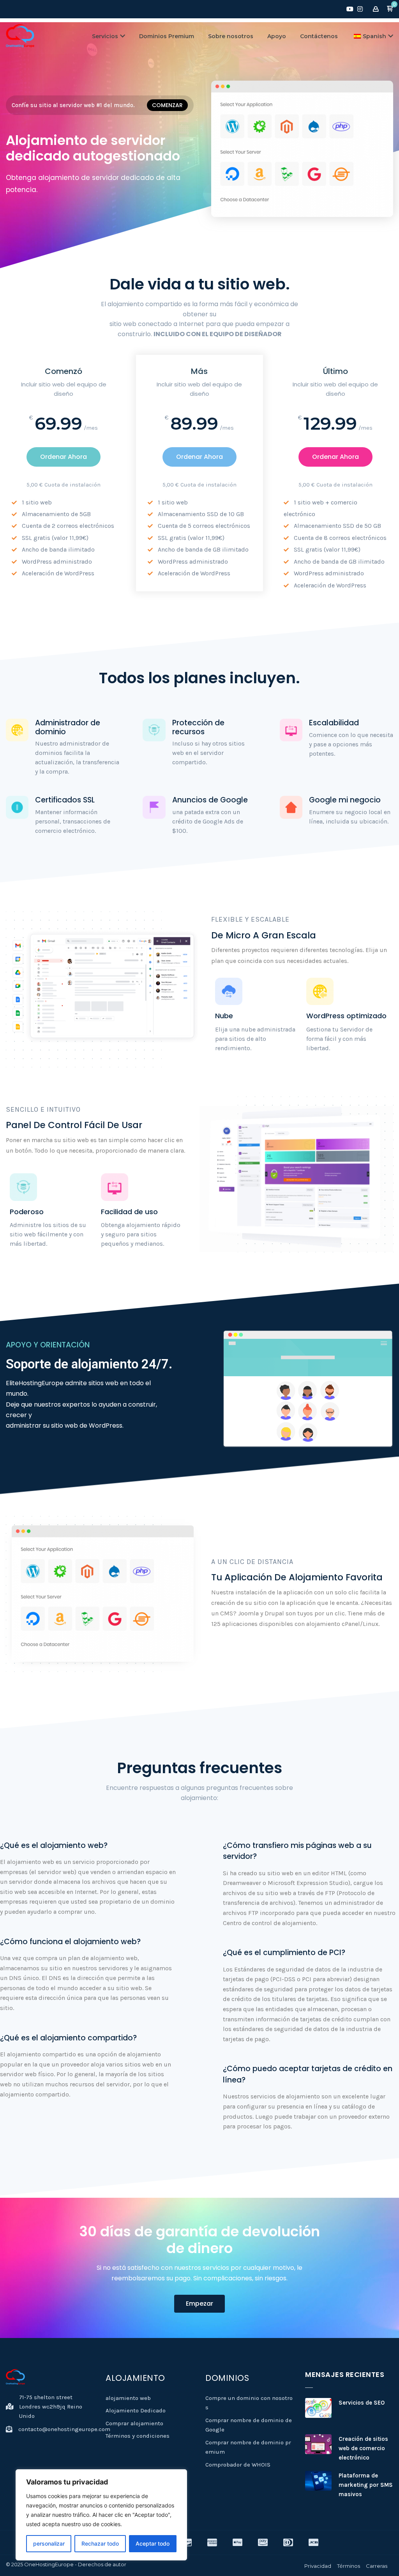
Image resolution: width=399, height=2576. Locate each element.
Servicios (105, 36)
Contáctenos (319, 36)
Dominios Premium (167, 36)
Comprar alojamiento (134, 2423)
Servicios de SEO (362, 2403)
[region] (101, 2515)
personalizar (49, 2543)
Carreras (377, 2566)
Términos (349, 2566)
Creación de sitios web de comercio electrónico (363, 2448)
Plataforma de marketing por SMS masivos (366, 2485)
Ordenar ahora (64, 457)
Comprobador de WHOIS (238, 2465)
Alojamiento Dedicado (136, 2410)
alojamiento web (128, 2398)
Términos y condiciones (138, 2436)
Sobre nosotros (231, 36)
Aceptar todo (153, 2543)
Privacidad (318, 2566)
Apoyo (277, 36)
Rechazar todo (100, 2543)
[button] (390, 9)
